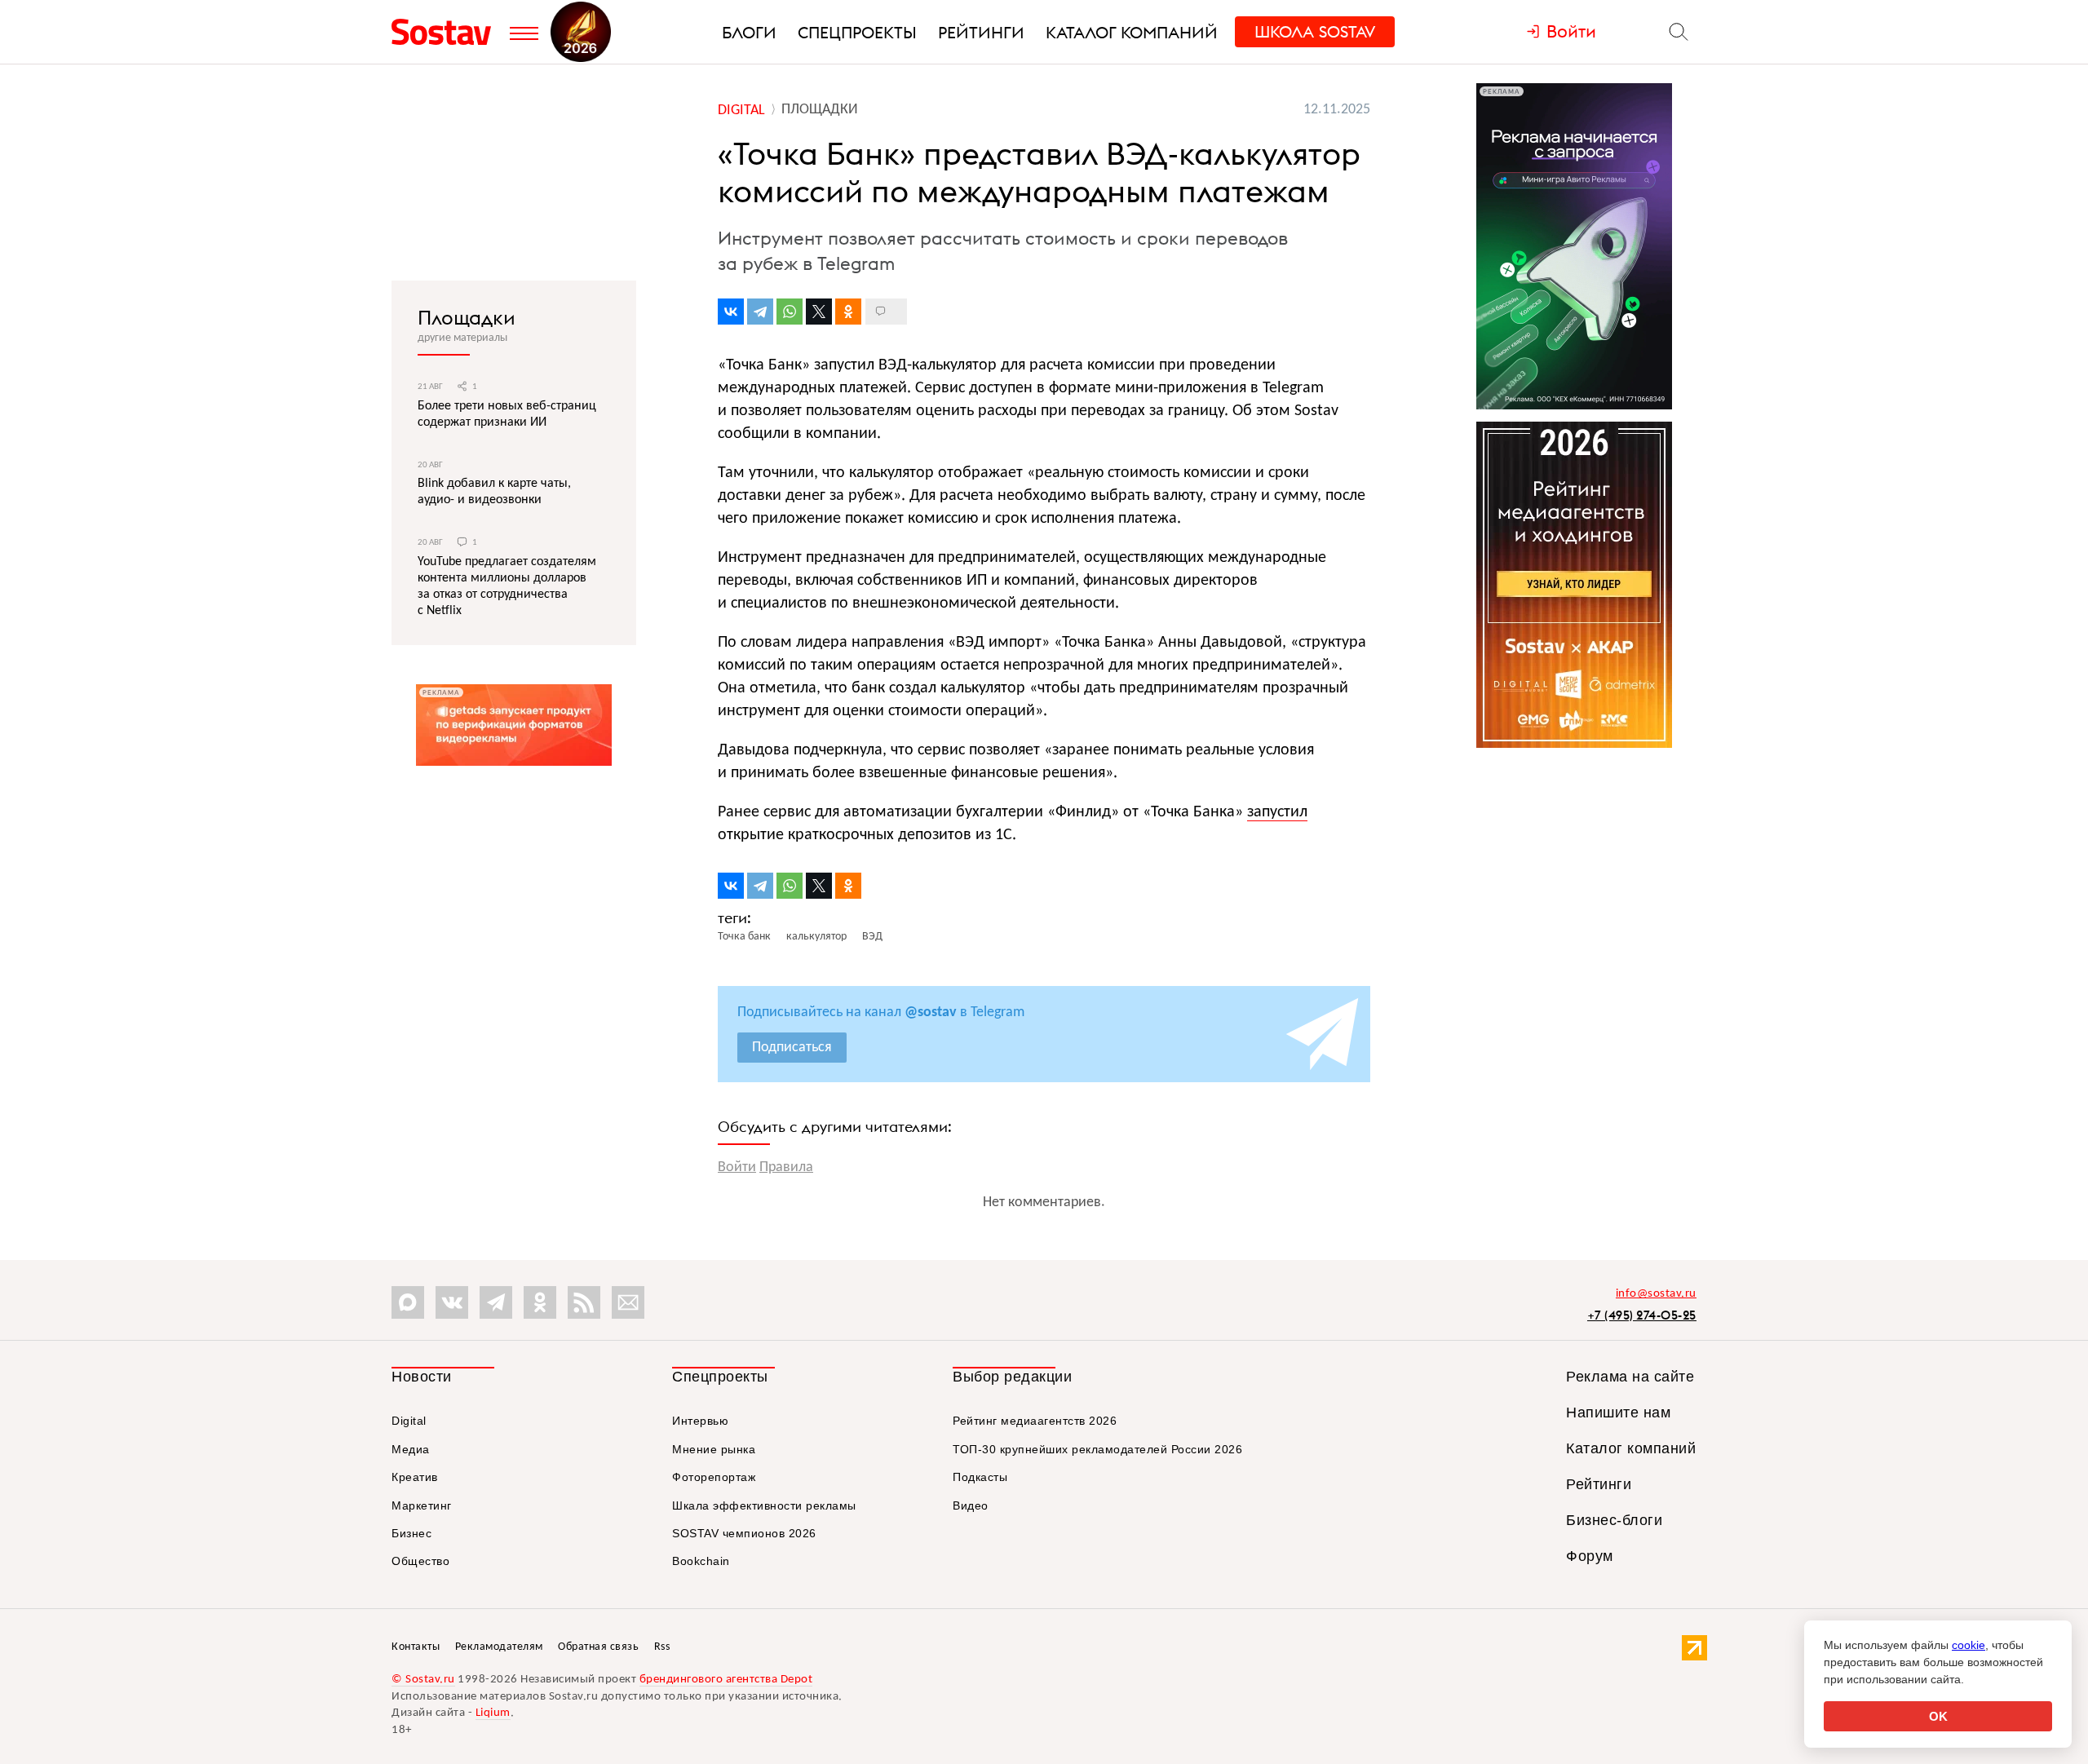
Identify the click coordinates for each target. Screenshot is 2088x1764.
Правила (786, 1167)
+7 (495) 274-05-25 (1642, 1315)
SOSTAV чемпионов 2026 (744, 1533)
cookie (1969, 1645)
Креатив (415, 1477)
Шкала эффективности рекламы (764, 1505)
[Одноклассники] (848, 312)
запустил (1277, 812)
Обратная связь (598, 1647)
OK (1938, 1716)
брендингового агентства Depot (726, 1680)
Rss (662, 1647)
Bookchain (701, 1561)
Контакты (416, 1647)
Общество (420, 1561)
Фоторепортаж (714, 1477)
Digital (409, 1421)
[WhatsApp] (790, 312)
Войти (737, 1167)
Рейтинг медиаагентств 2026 (1035, 1421)
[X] (819, 312)
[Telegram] (760, 312)
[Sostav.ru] (447, 32)
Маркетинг (422, 1505)
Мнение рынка (714, 1449)
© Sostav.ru (423, 1680)
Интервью (700, 1421)
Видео (971, 1505)
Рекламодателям (499, 1647)
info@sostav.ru (1656, 1294)
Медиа (411, 1449)
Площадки (467, 317)
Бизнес (411, 1533)
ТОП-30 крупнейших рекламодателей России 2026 (1097, 1449)
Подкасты (980, 1477)
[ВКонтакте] (731, 312)
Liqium (493, 1713)
